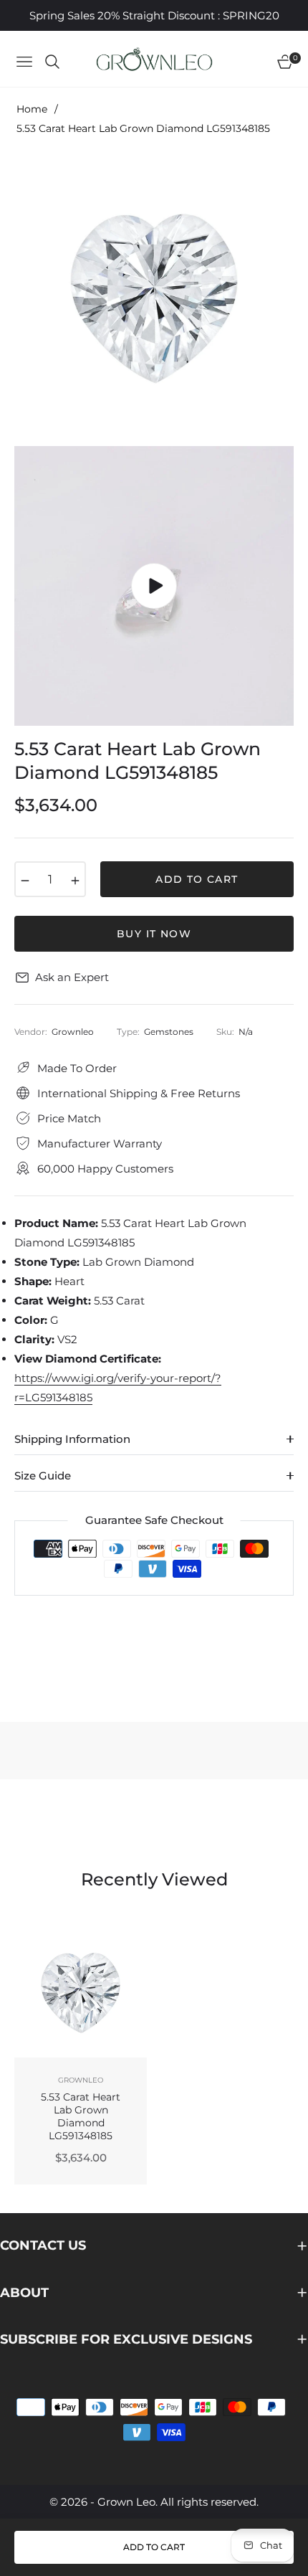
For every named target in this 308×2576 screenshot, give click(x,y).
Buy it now (154, 934)
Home (32, 109)
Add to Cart (154, 2547)
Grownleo (81, 2080)
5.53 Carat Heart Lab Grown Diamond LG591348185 (81, 2117)
